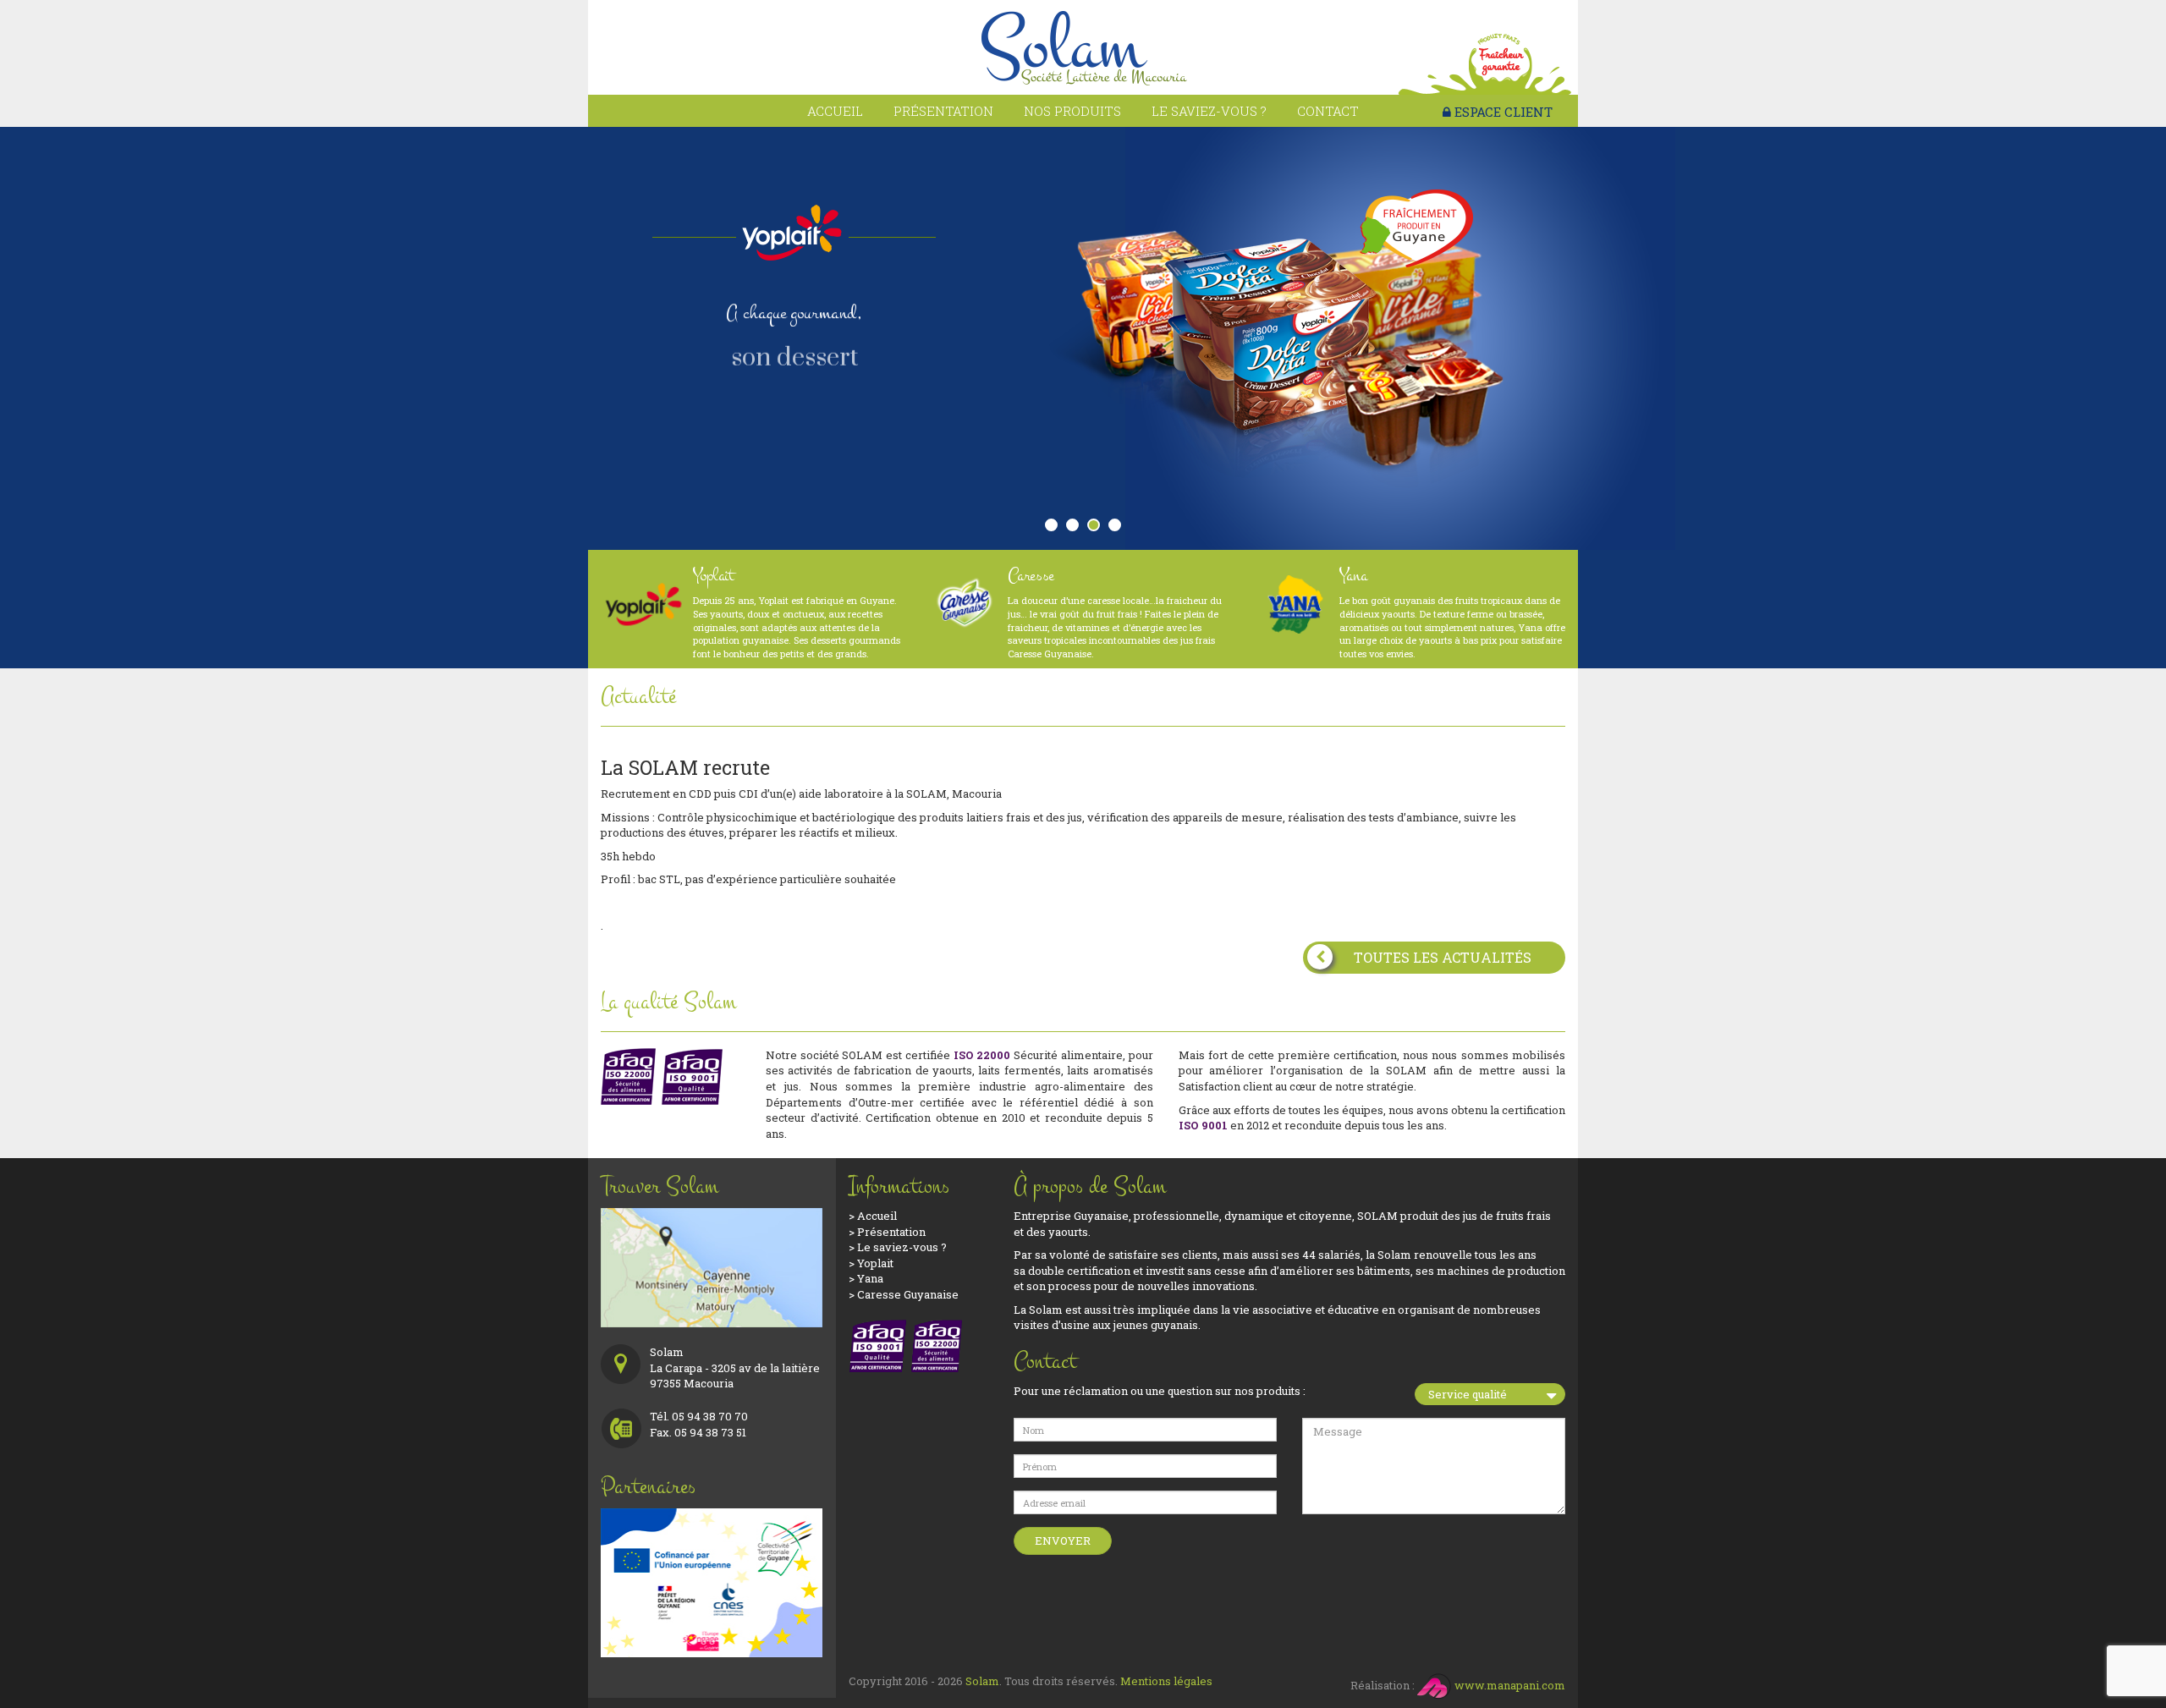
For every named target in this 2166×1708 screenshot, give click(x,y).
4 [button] (1119, 529)
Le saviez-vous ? (1209, 111)
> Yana (866, 1278)
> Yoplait (871, 1263)
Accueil (835, 111)
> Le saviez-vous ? (898, 1247)
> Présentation (887, 1232)
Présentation (943, 111)
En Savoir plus (803, 399)
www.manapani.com (1509, 1685)
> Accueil (873, 1216)
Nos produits (1072, 111)
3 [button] (1097, 529)
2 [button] (1076, 529)
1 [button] (1055, 529)
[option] (1083, 338)
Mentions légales (1166, 1681)
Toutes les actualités (1443, 957)
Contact (1328, 111)
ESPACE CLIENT (1502, 112)
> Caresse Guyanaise (904, 1294)
